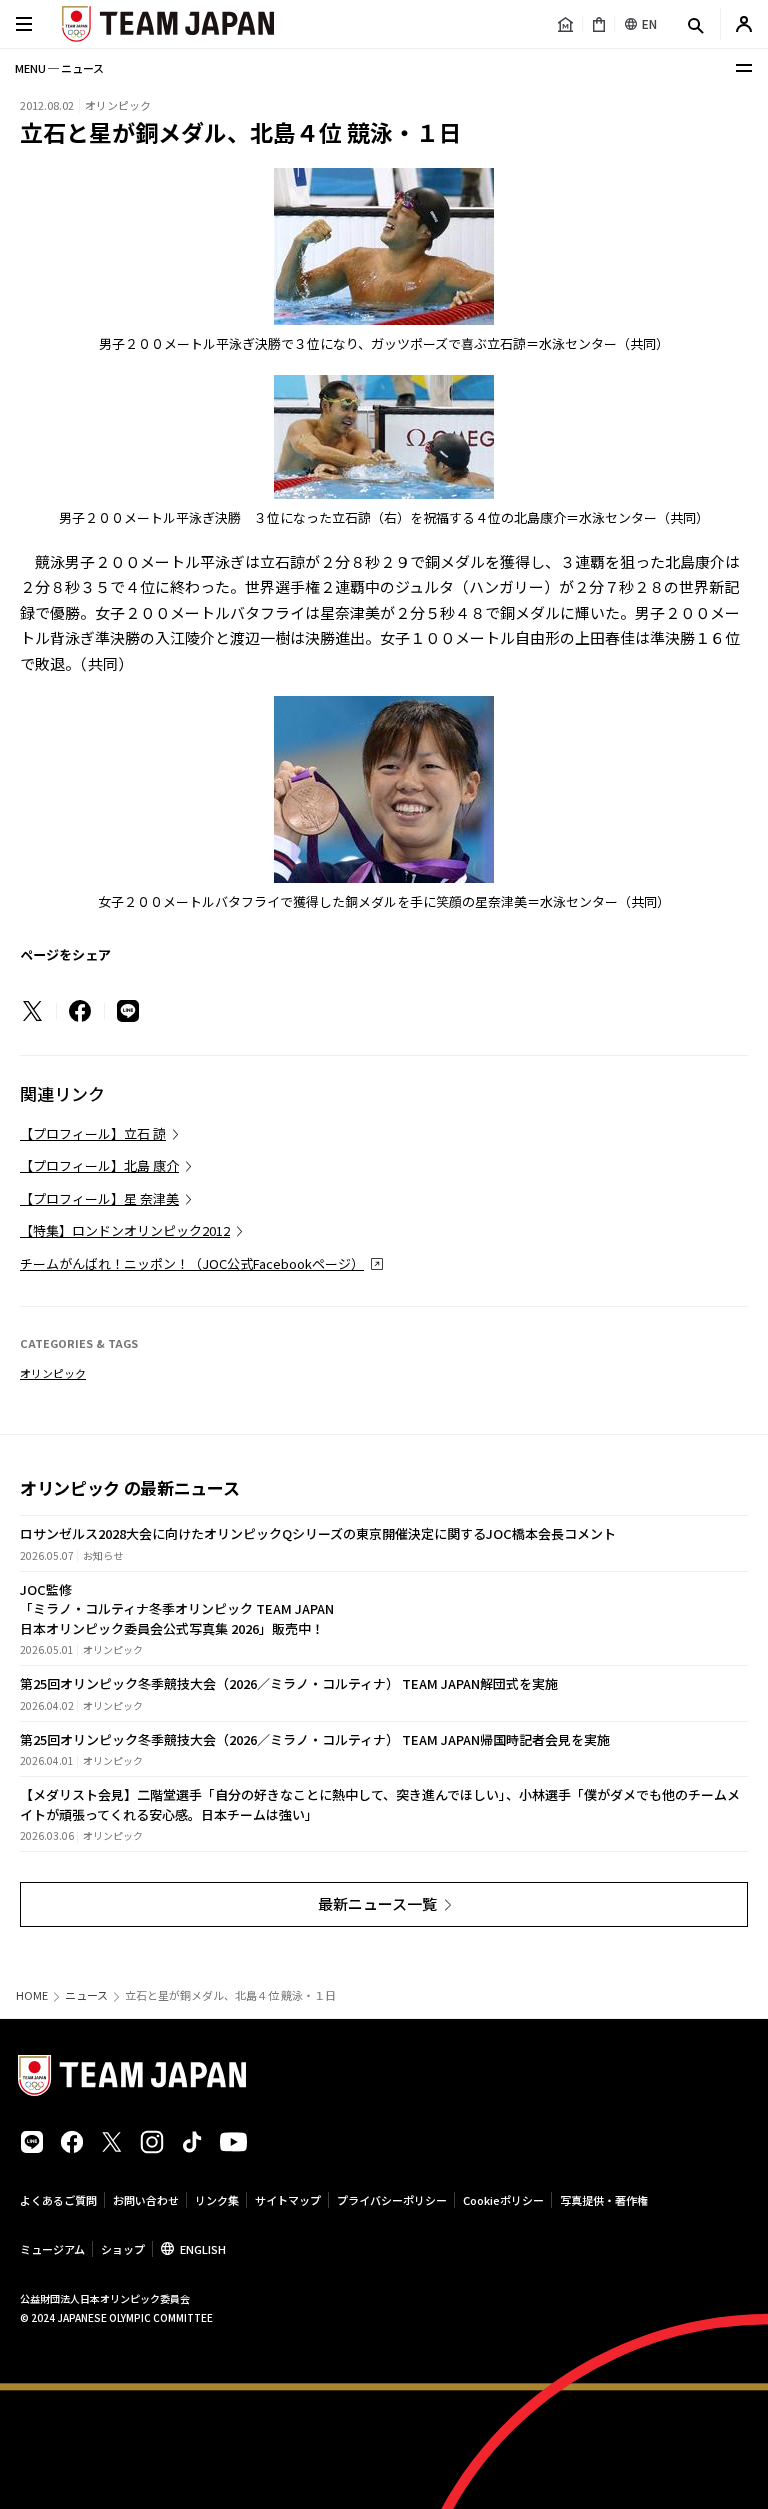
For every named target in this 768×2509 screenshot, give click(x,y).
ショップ (123, 2249)
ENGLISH (203, 2249)
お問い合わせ (146, 2200)
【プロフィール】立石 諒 (93, 1133)
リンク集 (217, 2200)
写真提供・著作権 (604, 2200)
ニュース (86, 1995)
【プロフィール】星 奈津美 (99, 1198)
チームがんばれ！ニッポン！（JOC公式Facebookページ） (192, 1263)
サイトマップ (288, 2200)
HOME (32, 1995)
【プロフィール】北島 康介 (99, 1165)
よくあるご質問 (58, 2200)
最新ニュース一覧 (377, 1903)
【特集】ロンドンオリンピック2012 (125, 1230)
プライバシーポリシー (392, 2200)
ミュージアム (52, 2249)
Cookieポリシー (503, 2200)
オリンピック (53, 1373)
